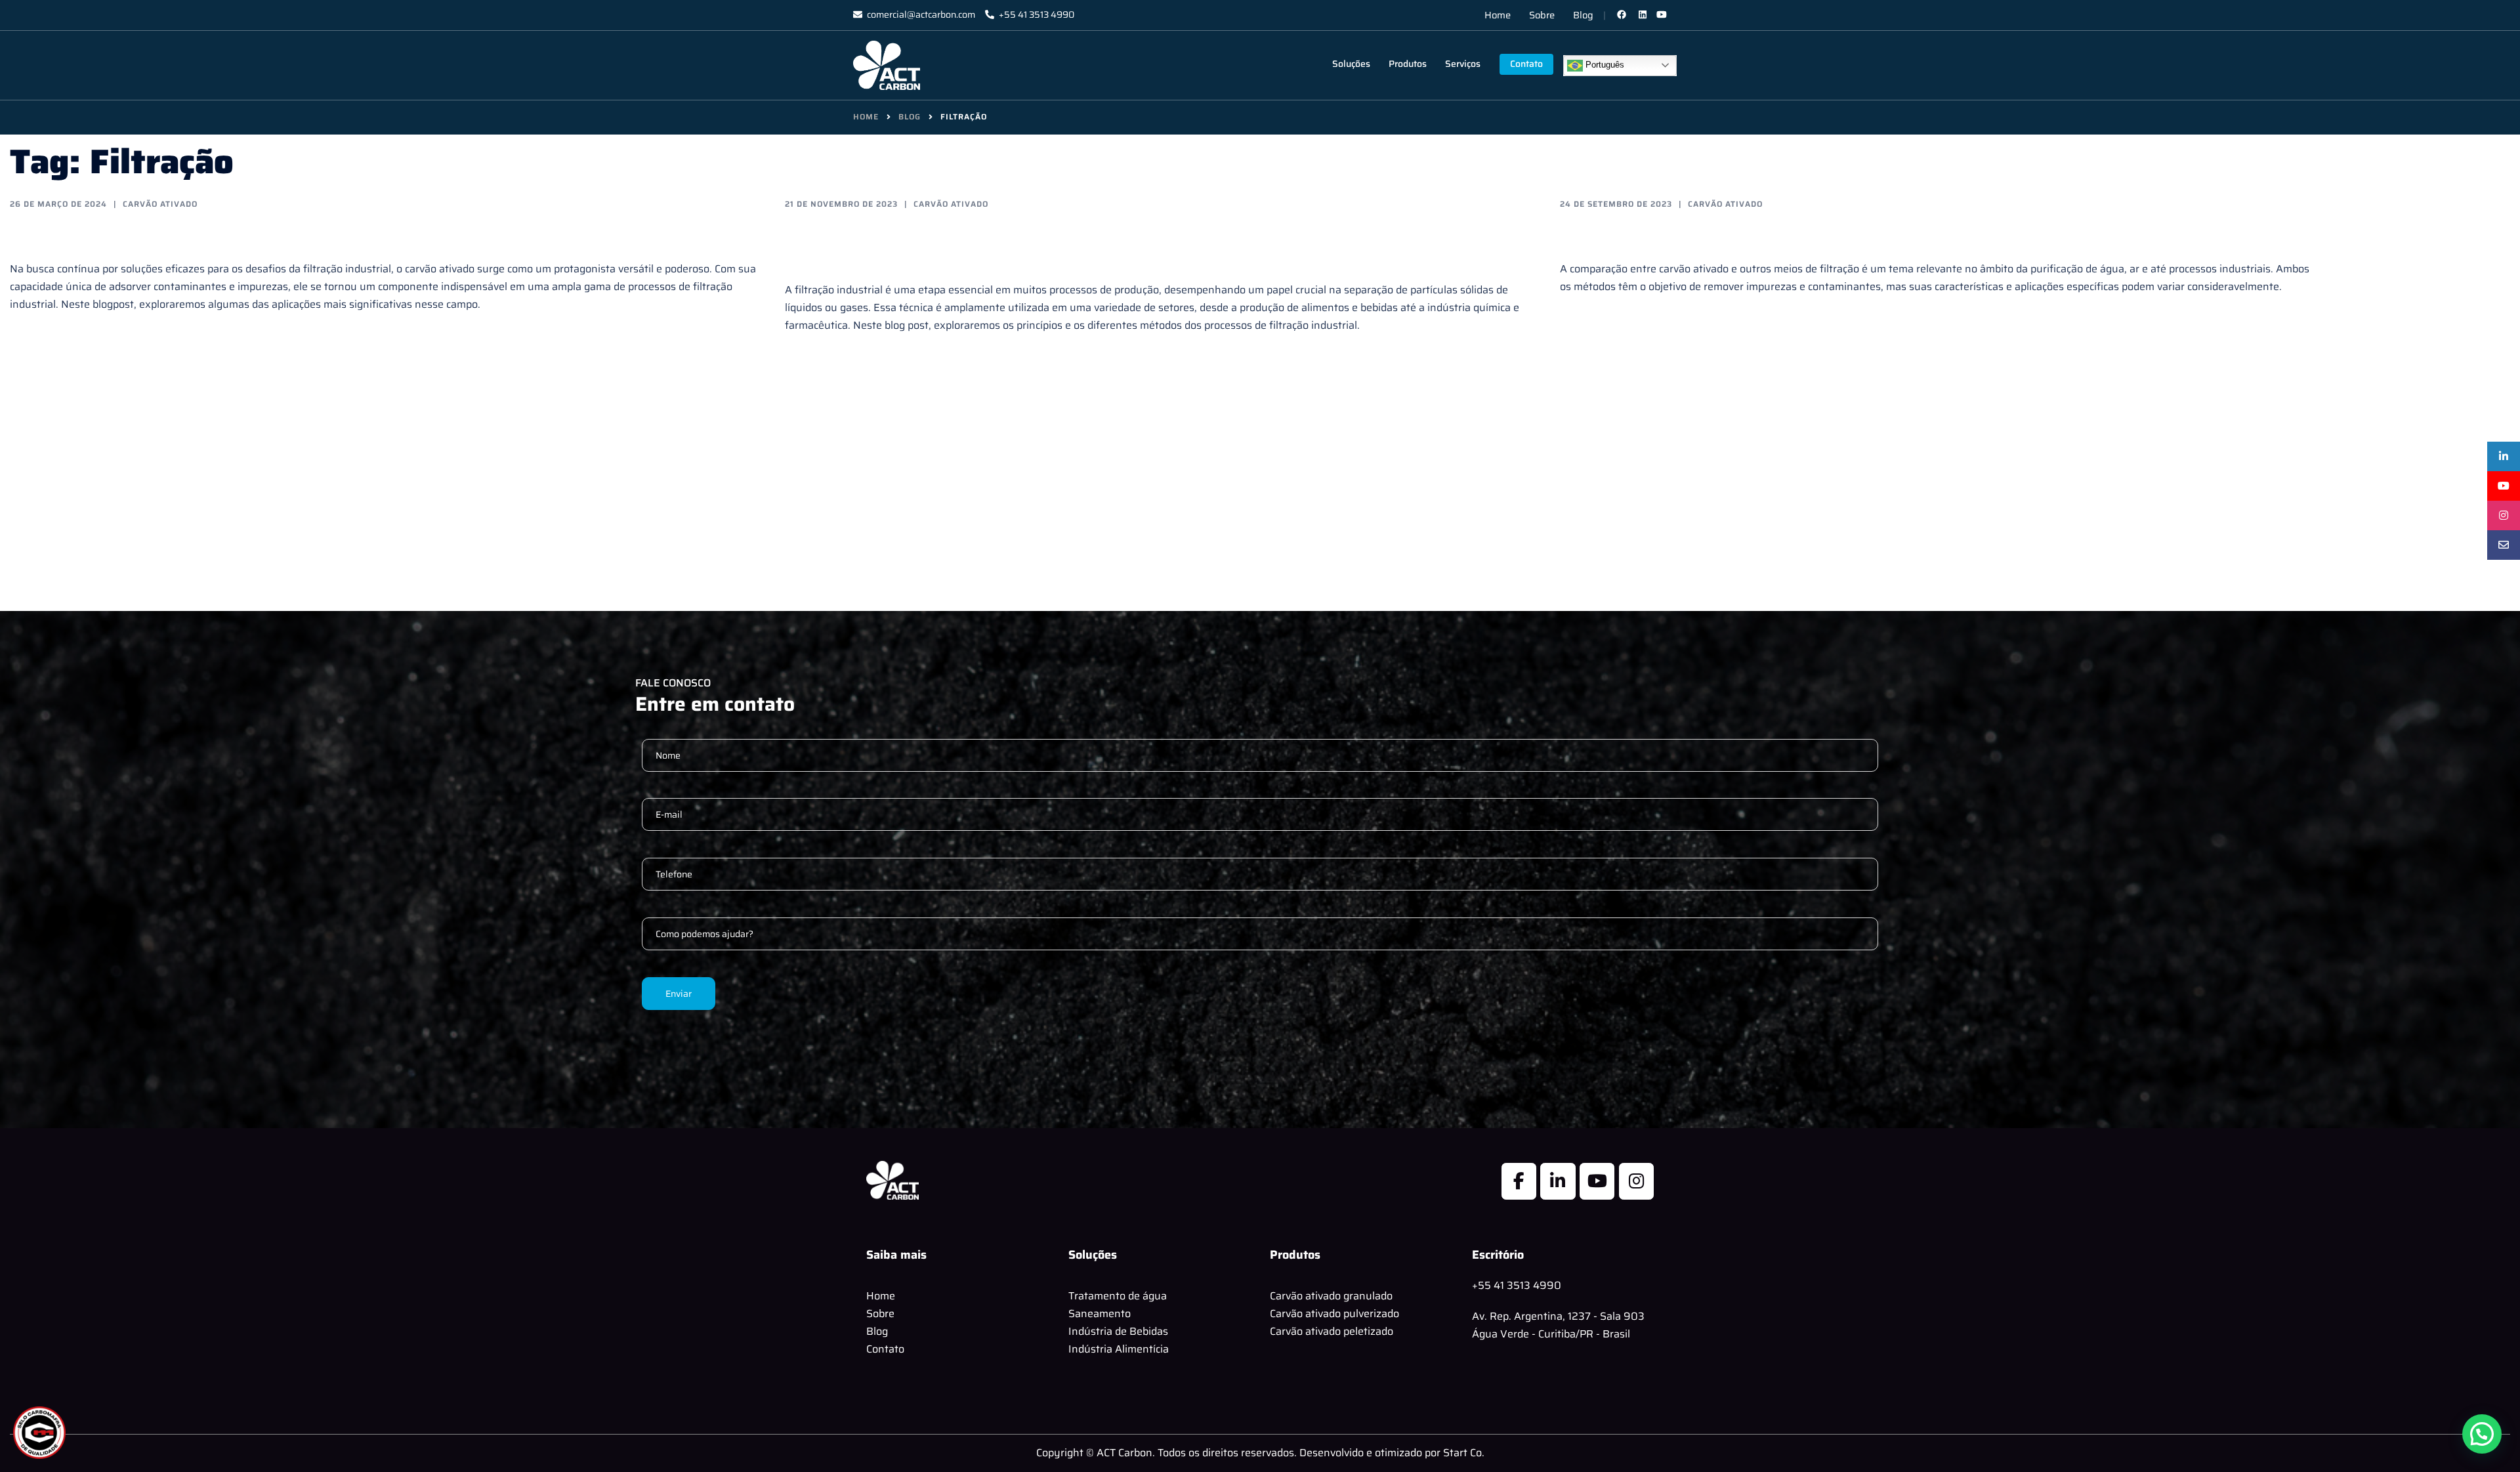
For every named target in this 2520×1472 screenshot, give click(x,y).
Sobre (1542, 15)
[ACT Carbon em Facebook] (1519, 1181)
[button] (2482, 1434)
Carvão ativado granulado (1331, 1296)
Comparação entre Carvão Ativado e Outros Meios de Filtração (1868, 234)
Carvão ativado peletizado (1332, 1331)
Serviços (1463, 64)
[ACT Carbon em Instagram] (1636, 1181)
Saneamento (1100, 1314)
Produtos (1408, 64)
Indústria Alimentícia (1119, 1349)
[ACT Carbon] (887, 65)
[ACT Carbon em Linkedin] (1558, 1181)
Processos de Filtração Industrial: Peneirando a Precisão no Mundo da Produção (1131, 245)
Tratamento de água (1118, 1296)
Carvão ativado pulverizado (1334, 1314)
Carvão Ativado (160, 204)
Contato (1526, 64)
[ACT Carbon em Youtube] (1597, 1181)
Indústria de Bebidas (1118, 1331)
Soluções (1351, 64)
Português (1604, 65)
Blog (1583, 15)
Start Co (1462, 1453)
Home (1498, 15)
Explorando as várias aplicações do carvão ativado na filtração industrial (371, 234)
